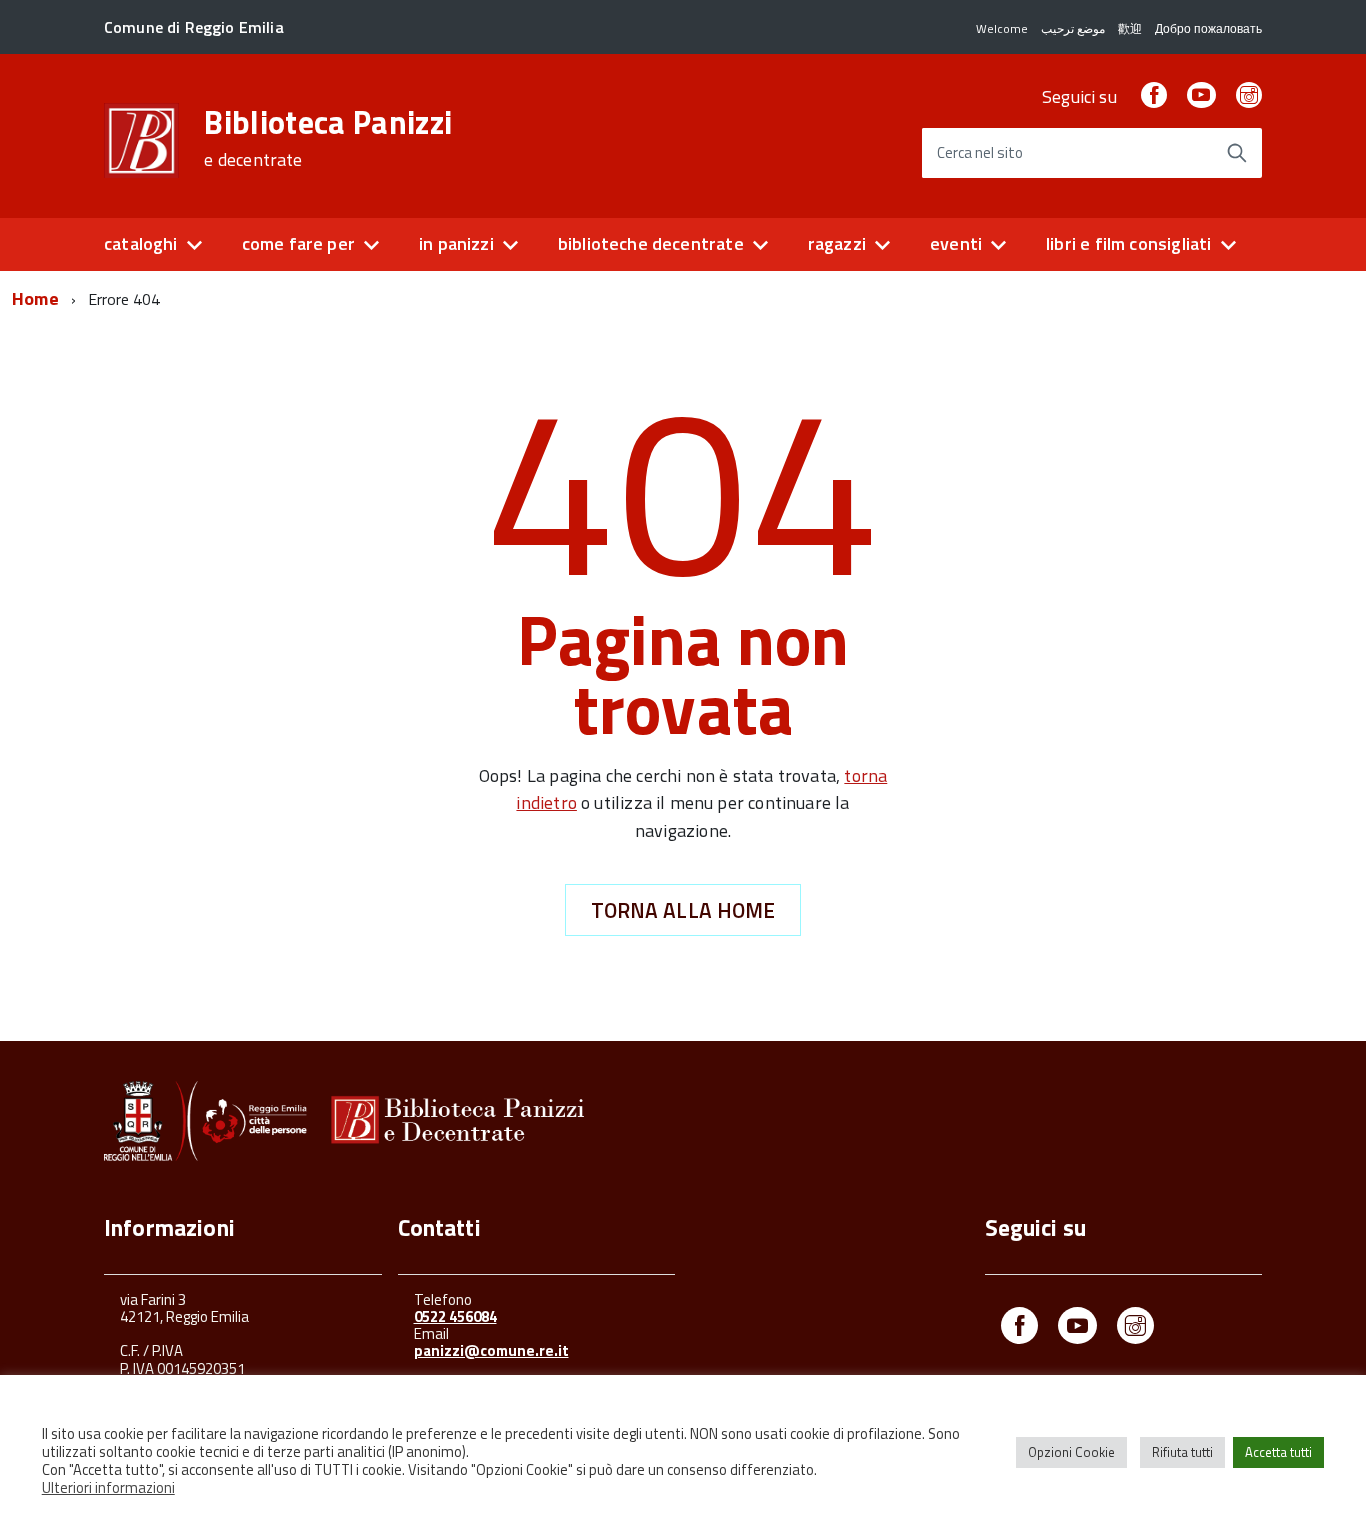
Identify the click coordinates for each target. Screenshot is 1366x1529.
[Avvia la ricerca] (1237, 153)
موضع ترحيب (1073, 28)
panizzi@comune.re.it (491, 1350)
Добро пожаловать (1208, 28)
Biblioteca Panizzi (328, 138)
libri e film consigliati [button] (1128, 243)
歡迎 (1130, 28)
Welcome (1002, 28)
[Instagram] (1249, 96)
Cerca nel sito (980, 153)
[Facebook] (1154, 96)
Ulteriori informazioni (108, 1488)
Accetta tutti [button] (1278, 1452)
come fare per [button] (298, 243)
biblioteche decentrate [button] (651, 243)
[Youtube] (1077, 1329)
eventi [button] (956, 243)
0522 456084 (455, 1316)
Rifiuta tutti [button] (1182, 1452)
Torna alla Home (683, 910)
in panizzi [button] (456, 243)
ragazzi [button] (837, 243)
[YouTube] (1201, 96)
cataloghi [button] (141, 243)
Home (35, 298)
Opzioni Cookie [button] (1071, 1452)
